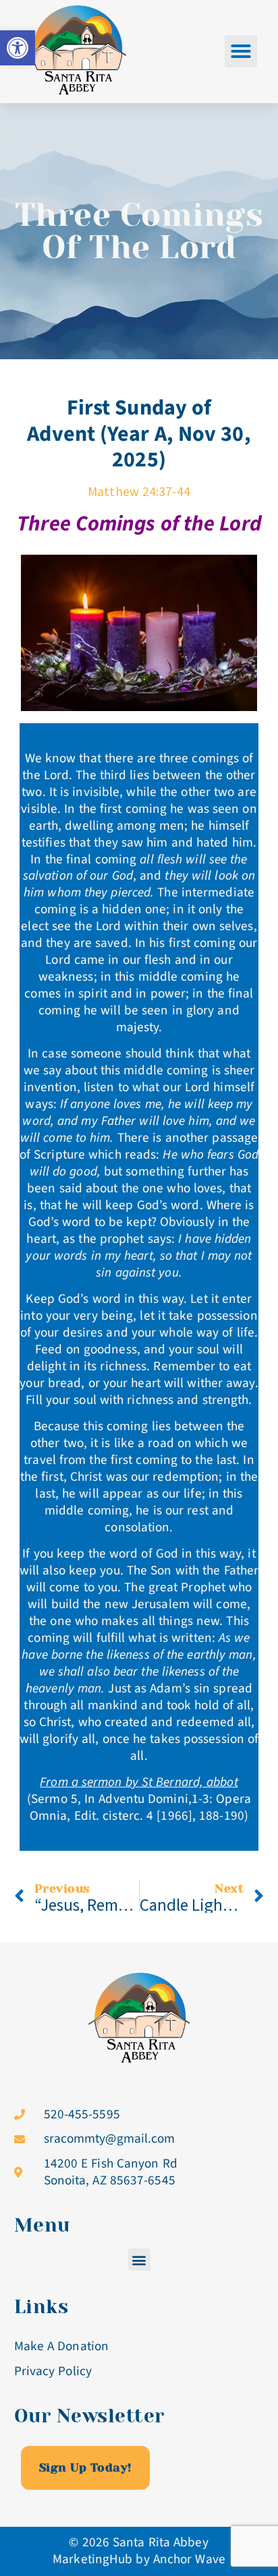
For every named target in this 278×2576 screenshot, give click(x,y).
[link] (18, 48)
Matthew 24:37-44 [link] (139, 491)
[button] (241, 51)
